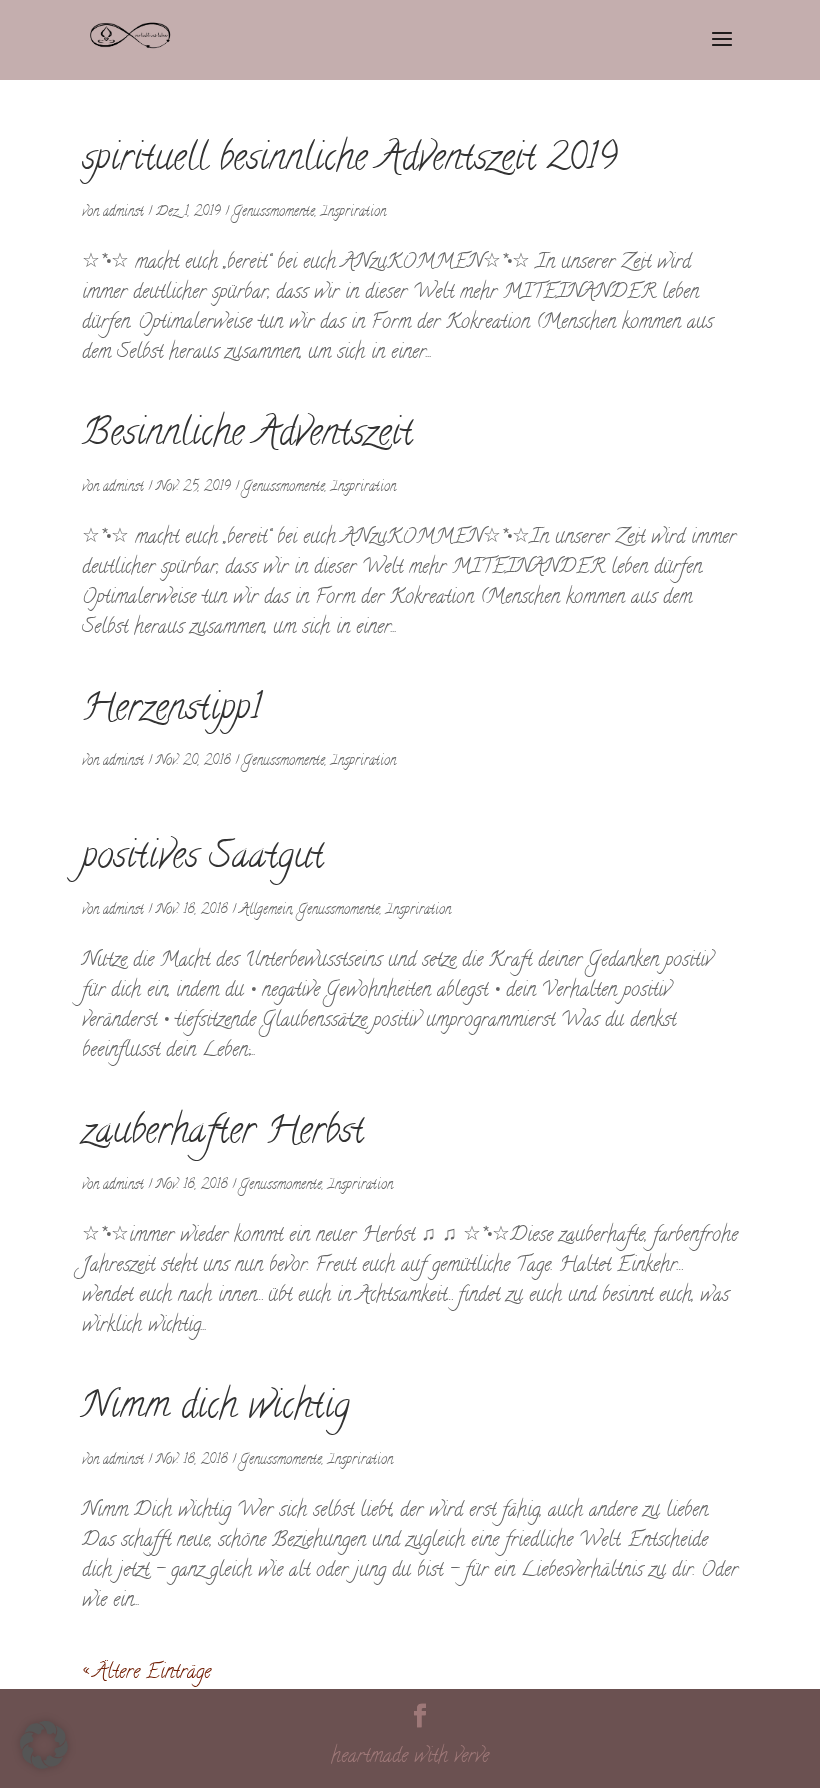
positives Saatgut (203, 859)
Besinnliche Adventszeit (247, 436)
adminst (123, 212)
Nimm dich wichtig (216, 1409)
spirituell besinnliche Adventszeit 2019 (349, 161)
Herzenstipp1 (171, 711)
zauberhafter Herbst (223, 1134)
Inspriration (353, 212)
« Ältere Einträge (146, 1673)
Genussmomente (274, 212)
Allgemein (266, 910)
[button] (44, 1745)
